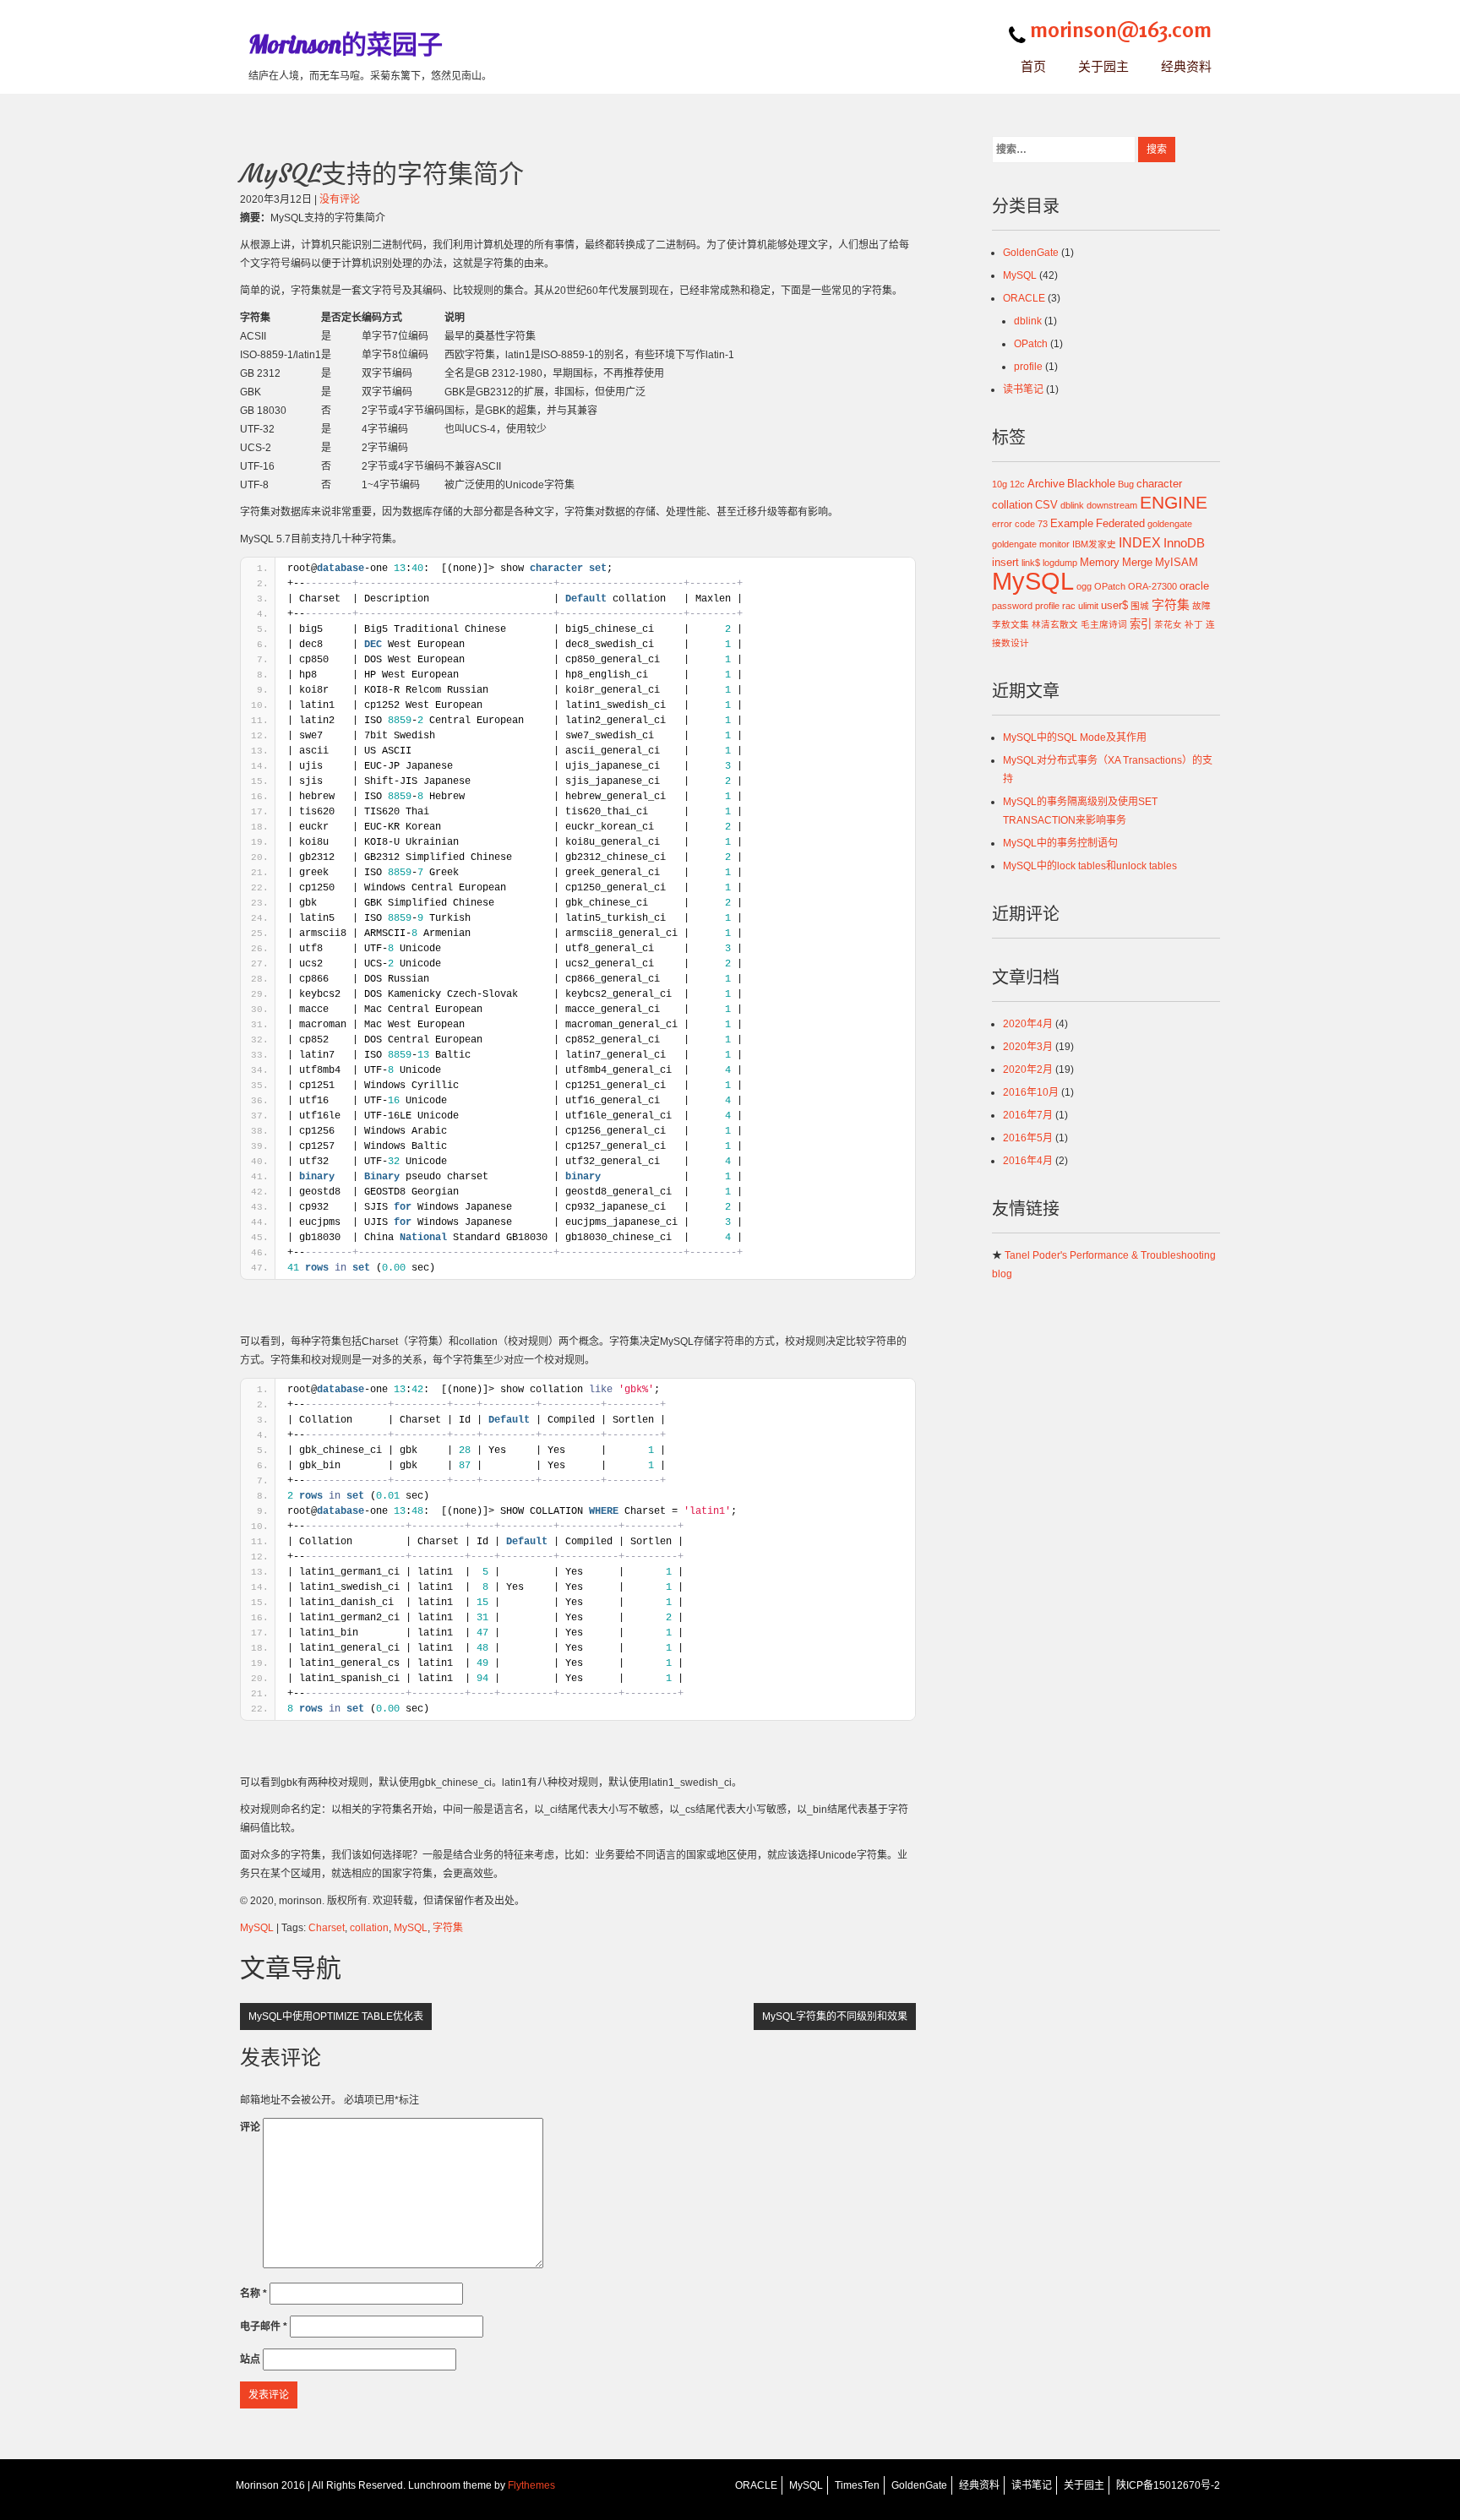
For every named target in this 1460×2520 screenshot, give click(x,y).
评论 (250, 2127)
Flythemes (530, 2485)
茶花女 (1168, 624)
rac (1069, 606)
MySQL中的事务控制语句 (1060, 843)
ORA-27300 (1152, 586)
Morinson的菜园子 (346, 44)
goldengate (1170, 524)
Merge (1137, 562)
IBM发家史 (1094, 544)
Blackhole (1091, 484)
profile (1028, 367)
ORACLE (1024, 298)
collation (369, 1928)
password (1012, 606)
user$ (1114, 605)
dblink (1028, 321)
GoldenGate (1031, 253)
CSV (1046, 505)
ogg (1084, 586)
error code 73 (1020, 524)
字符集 (448, 1928)
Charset (327, 1928)
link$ (1031, 563)
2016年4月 (1028, 1161)
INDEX (1140, 542)
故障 (1201, 606)
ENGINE (1174, 502)
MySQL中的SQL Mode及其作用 (1075, 737)
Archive (1046, 484)
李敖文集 (1011, 624)
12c (1017, 484)
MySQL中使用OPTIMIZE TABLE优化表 (336, 2017)
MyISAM (1177, 562)
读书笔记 (1023, 389)
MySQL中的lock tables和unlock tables (1090, 866)
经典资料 (1186, 66)
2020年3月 (1028, 1047)
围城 (1140, 606)
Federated (1120, 523)
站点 (250, 2359)
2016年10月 (1031, 1092)
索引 (1141, 624)
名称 (253, 2294)
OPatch (1031, 344)
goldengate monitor (1031, 544)
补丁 (1194, 624)
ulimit (1088, 606)
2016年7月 (1028, 1115)
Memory (1100, 562)
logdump (1060, 563)
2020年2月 (1028, 1070)
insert (1005, 562)
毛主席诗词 (1104, 624)
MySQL (257, 1928)
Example (1072, 523)
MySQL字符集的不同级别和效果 (835, 2017)
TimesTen (857, 2485)
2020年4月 (1028, 1024)
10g (1000, 484)
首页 (1033, 66)
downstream (1112, 505)
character (1159, 484)
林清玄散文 (1055, 624)
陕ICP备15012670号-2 (1168, 2485)
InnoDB (1184, 543)
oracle (1194, 586)
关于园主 (1103, 66)
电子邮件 (264, 2327)
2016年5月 (1028, 1138)
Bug (1126, 484)
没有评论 (340, 199)
